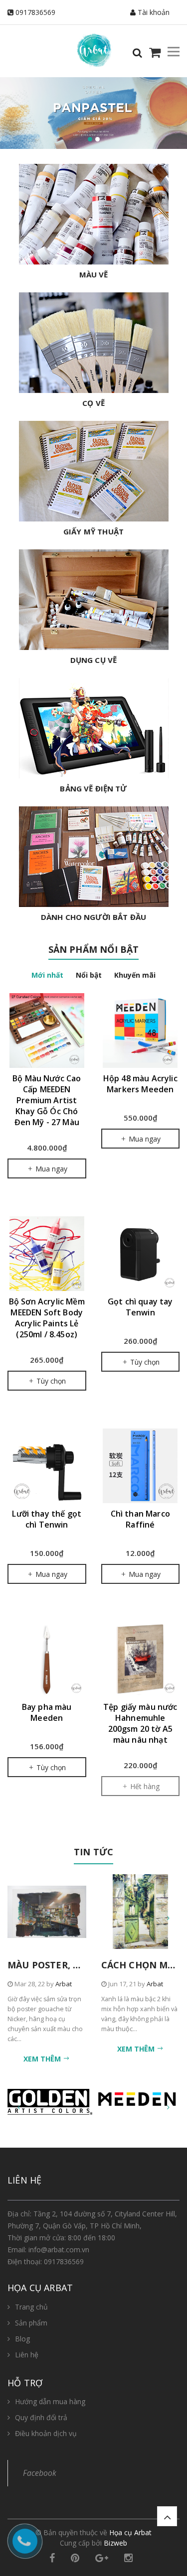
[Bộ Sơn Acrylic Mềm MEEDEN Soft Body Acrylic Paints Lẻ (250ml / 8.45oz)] (47, 1254)
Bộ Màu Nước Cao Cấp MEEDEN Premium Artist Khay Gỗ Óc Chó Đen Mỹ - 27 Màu (47, 1100)
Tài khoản (153, 12)
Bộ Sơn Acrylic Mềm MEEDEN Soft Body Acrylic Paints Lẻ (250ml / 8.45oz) (47, 1318)
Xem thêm (43, 2059)
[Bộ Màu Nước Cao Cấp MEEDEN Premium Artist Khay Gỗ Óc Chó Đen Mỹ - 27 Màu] (47, 1030)
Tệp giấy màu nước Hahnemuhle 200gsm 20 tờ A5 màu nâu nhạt (140, 1723)
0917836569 (35, 12)
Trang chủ (31, 2307)
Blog (22, 2339)
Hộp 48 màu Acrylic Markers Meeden (140, 1084)
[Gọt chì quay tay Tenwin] (141, 1254)
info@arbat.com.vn (59, 2250)
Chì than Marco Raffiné (140, 1519)
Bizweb (115, 2543)
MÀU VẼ (94, 274)
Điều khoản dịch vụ (46, 2433)
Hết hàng (144, 1786)
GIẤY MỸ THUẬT (93, 531)
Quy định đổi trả (41, 2417)
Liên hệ (27, 2355)
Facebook (40, 2473)
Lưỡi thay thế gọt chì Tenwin (47, 1519)
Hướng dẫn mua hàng (50, 2401)
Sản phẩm (31, 2323)
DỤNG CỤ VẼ (94, 660)
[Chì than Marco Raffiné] (141, 1466)
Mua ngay (50, 1169)
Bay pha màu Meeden (47, 1712)
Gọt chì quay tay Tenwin (140, 1307)
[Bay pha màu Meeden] (47, 1659)
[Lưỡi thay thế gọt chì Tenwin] (47, 1466)
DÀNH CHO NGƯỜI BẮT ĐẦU (93, 917)
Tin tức (93, 1852)
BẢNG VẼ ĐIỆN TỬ (93, 788)
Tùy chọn (50, 1381)
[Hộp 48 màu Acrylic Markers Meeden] (141, 1030)
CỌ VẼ (93, 403)
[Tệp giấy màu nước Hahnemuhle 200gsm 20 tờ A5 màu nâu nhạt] (141, 1659)
